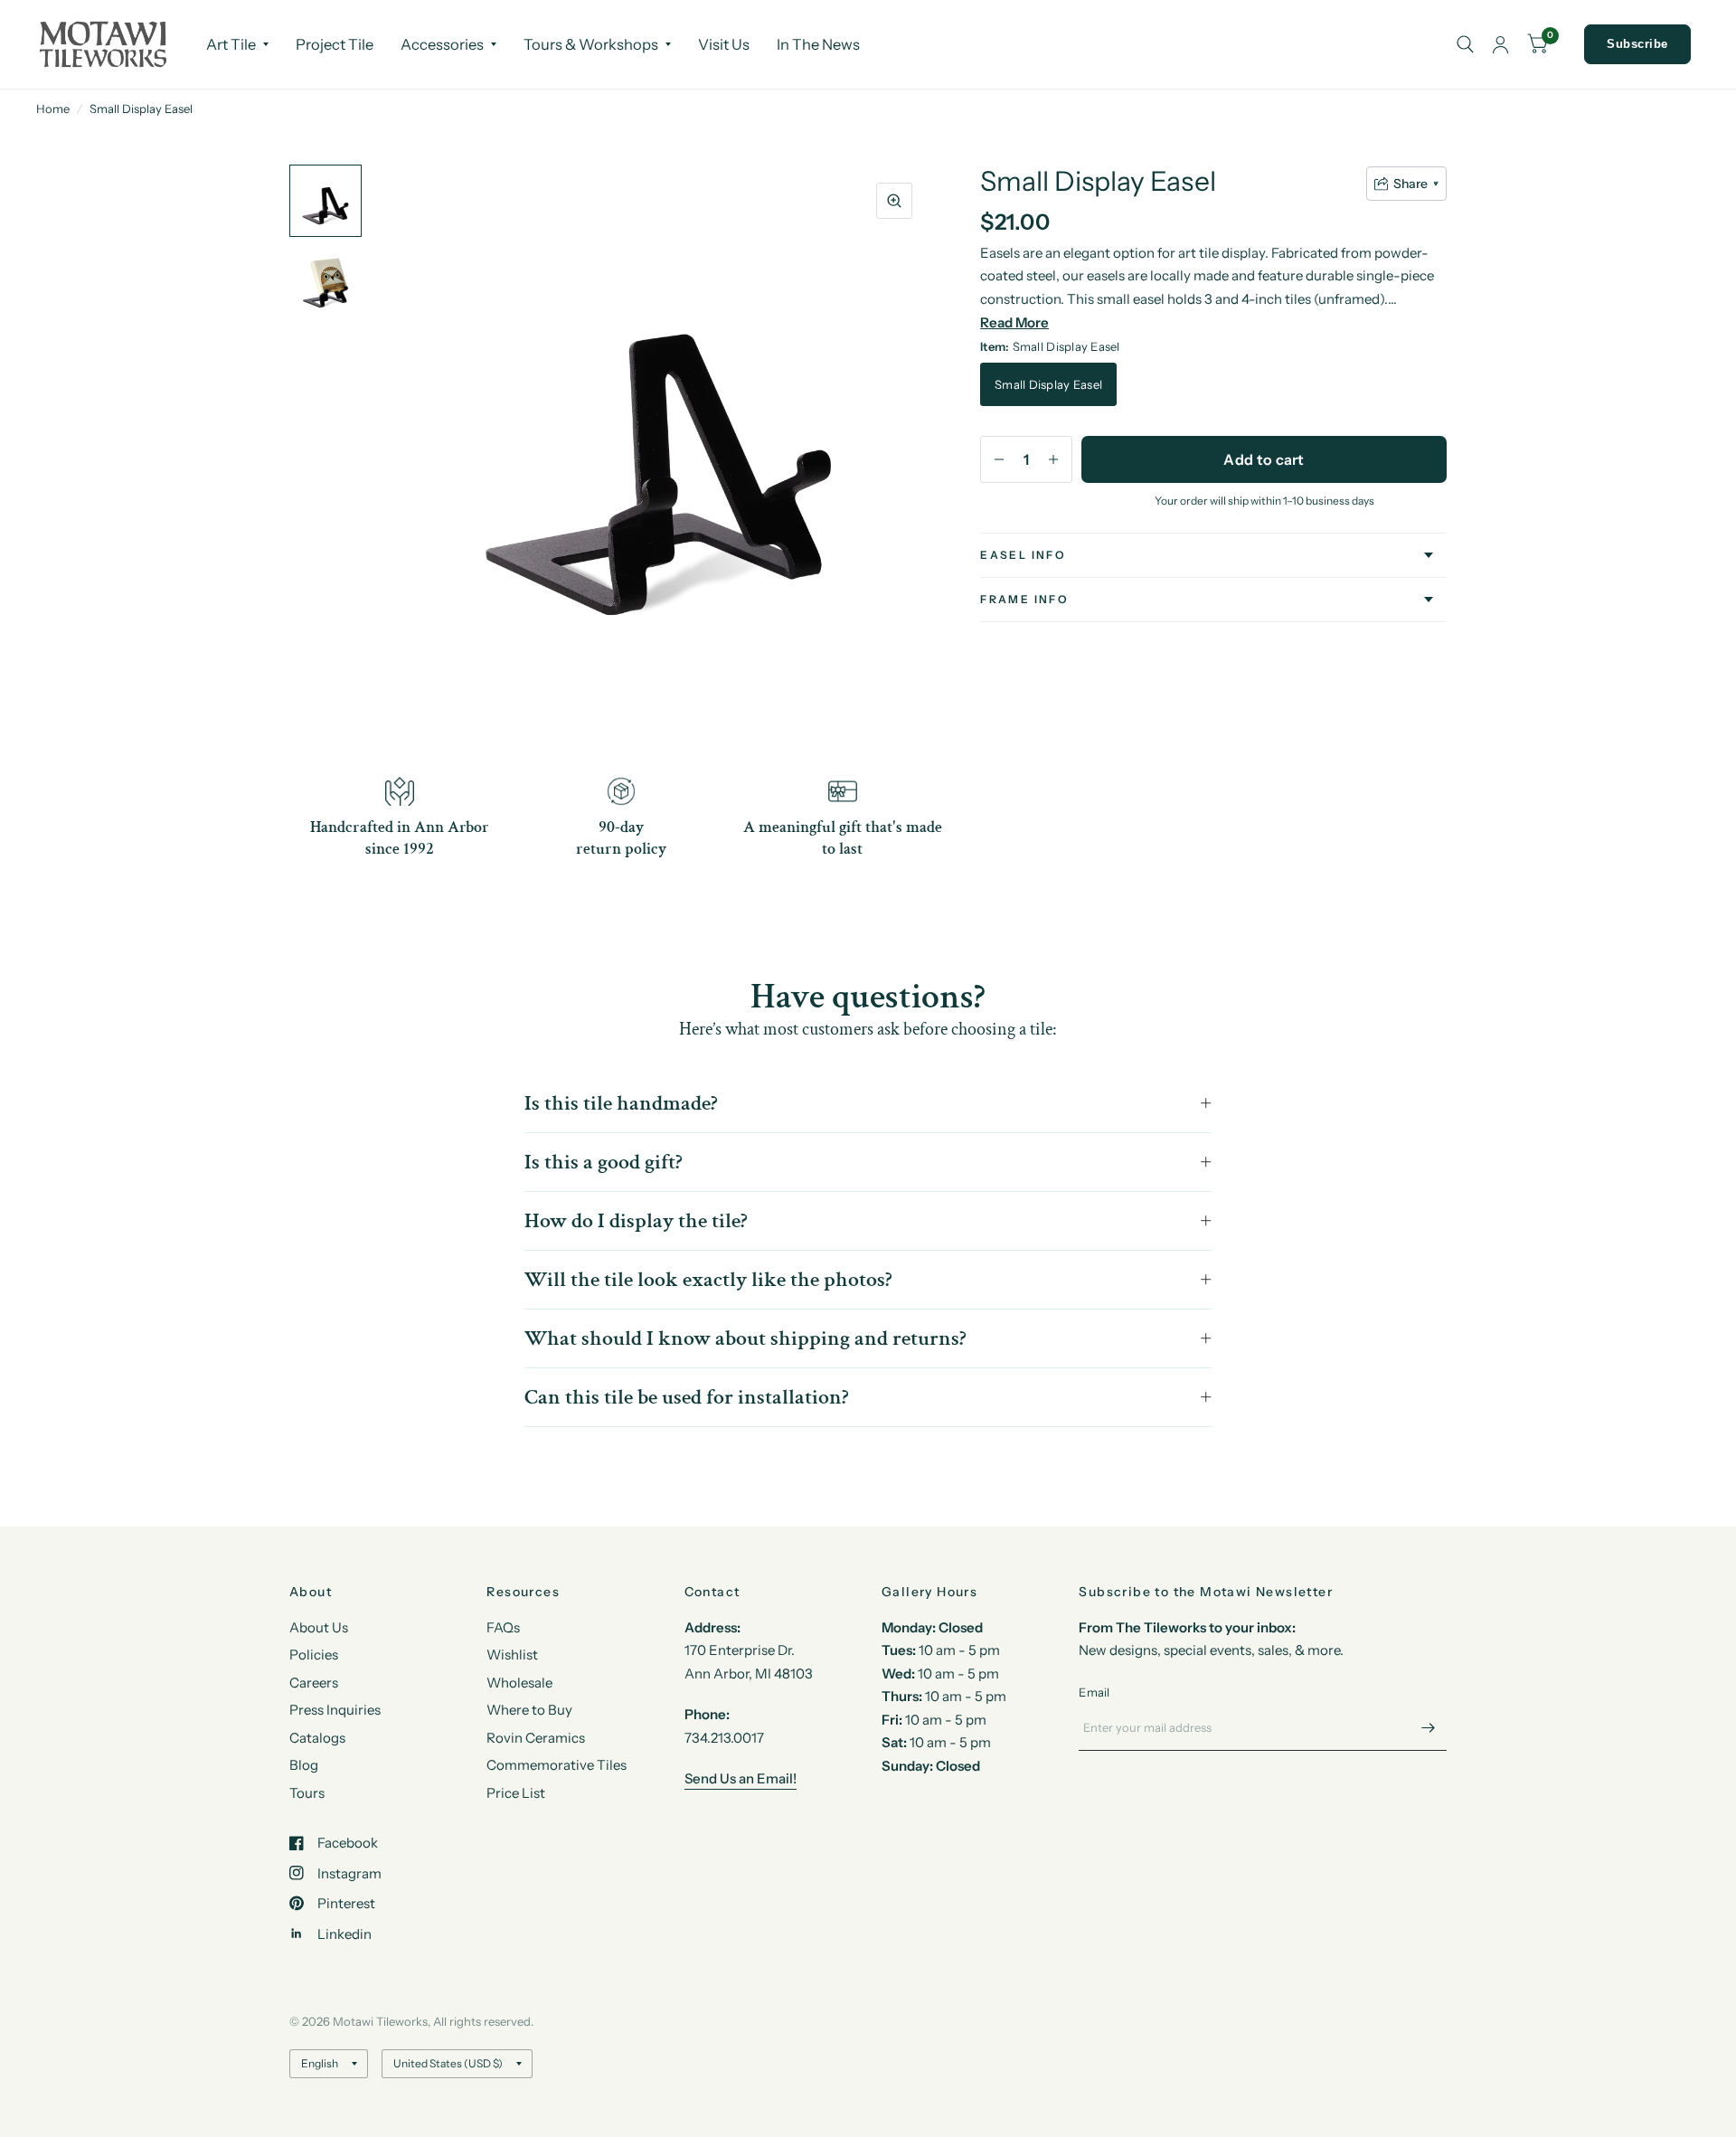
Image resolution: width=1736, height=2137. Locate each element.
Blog (304, 1765)
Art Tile (231, 44)
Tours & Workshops (591, 44)
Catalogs (317, 1738)
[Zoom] (894, 201)
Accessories (442, 44)
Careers (314, 1683)
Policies (314, 1655)
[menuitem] (237, 44)
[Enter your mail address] (1429, 1727)
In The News (818, 44)
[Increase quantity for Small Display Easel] (1053, 459)
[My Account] (1500, 44)
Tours (307, 1793)
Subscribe (1637, 44)
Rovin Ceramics (536, 1738)
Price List (516, 1793)
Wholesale (519, 1683)
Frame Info (1024, 599)
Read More (1014, 322)
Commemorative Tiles (557, 1765)
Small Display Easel (1048, 384)
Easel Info (1023, 555)
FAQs (503, 1627)
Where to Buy (529, 1710)
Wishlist (512, 1655)
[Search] (1465, 44)
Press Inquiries (335, 1710)
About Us (319, 1627)
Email (1094, 1692)
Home (53, 109)
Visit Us (724, 44)
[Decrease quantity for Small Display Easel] (999, 459)
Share (1410, 184)
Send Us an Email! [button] (741, 1778)
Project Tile (335, 44)
